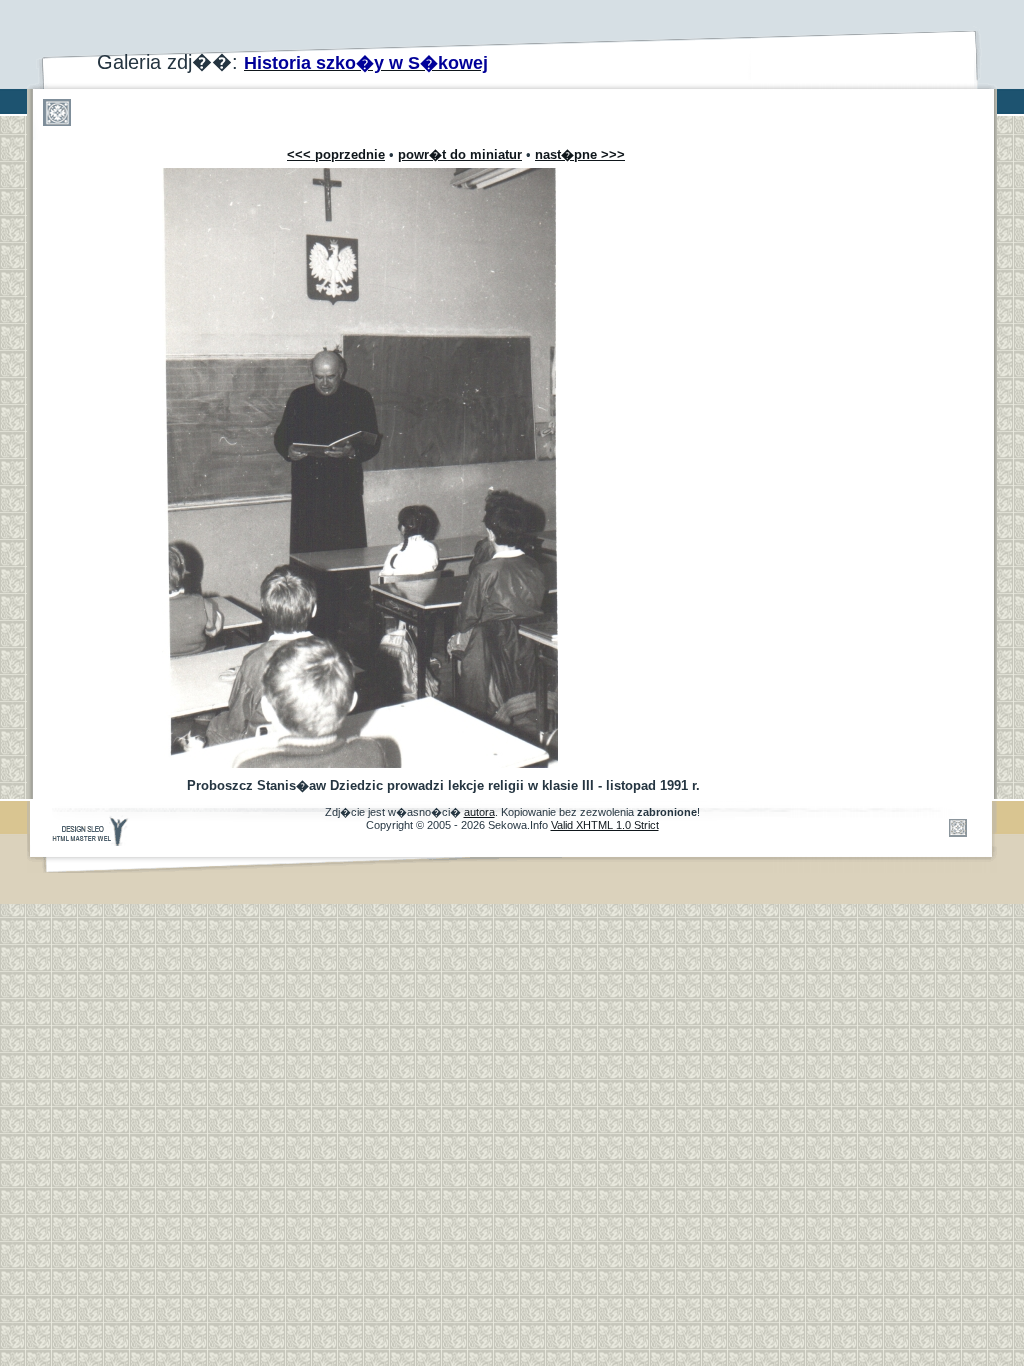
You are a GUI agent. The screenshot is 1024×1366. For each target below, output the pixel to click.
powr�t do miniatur (460, 154)
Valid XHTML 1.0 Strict (605, 825)
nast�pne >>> (580, 154)
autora (479, 812)
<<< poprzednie (336, 154)
